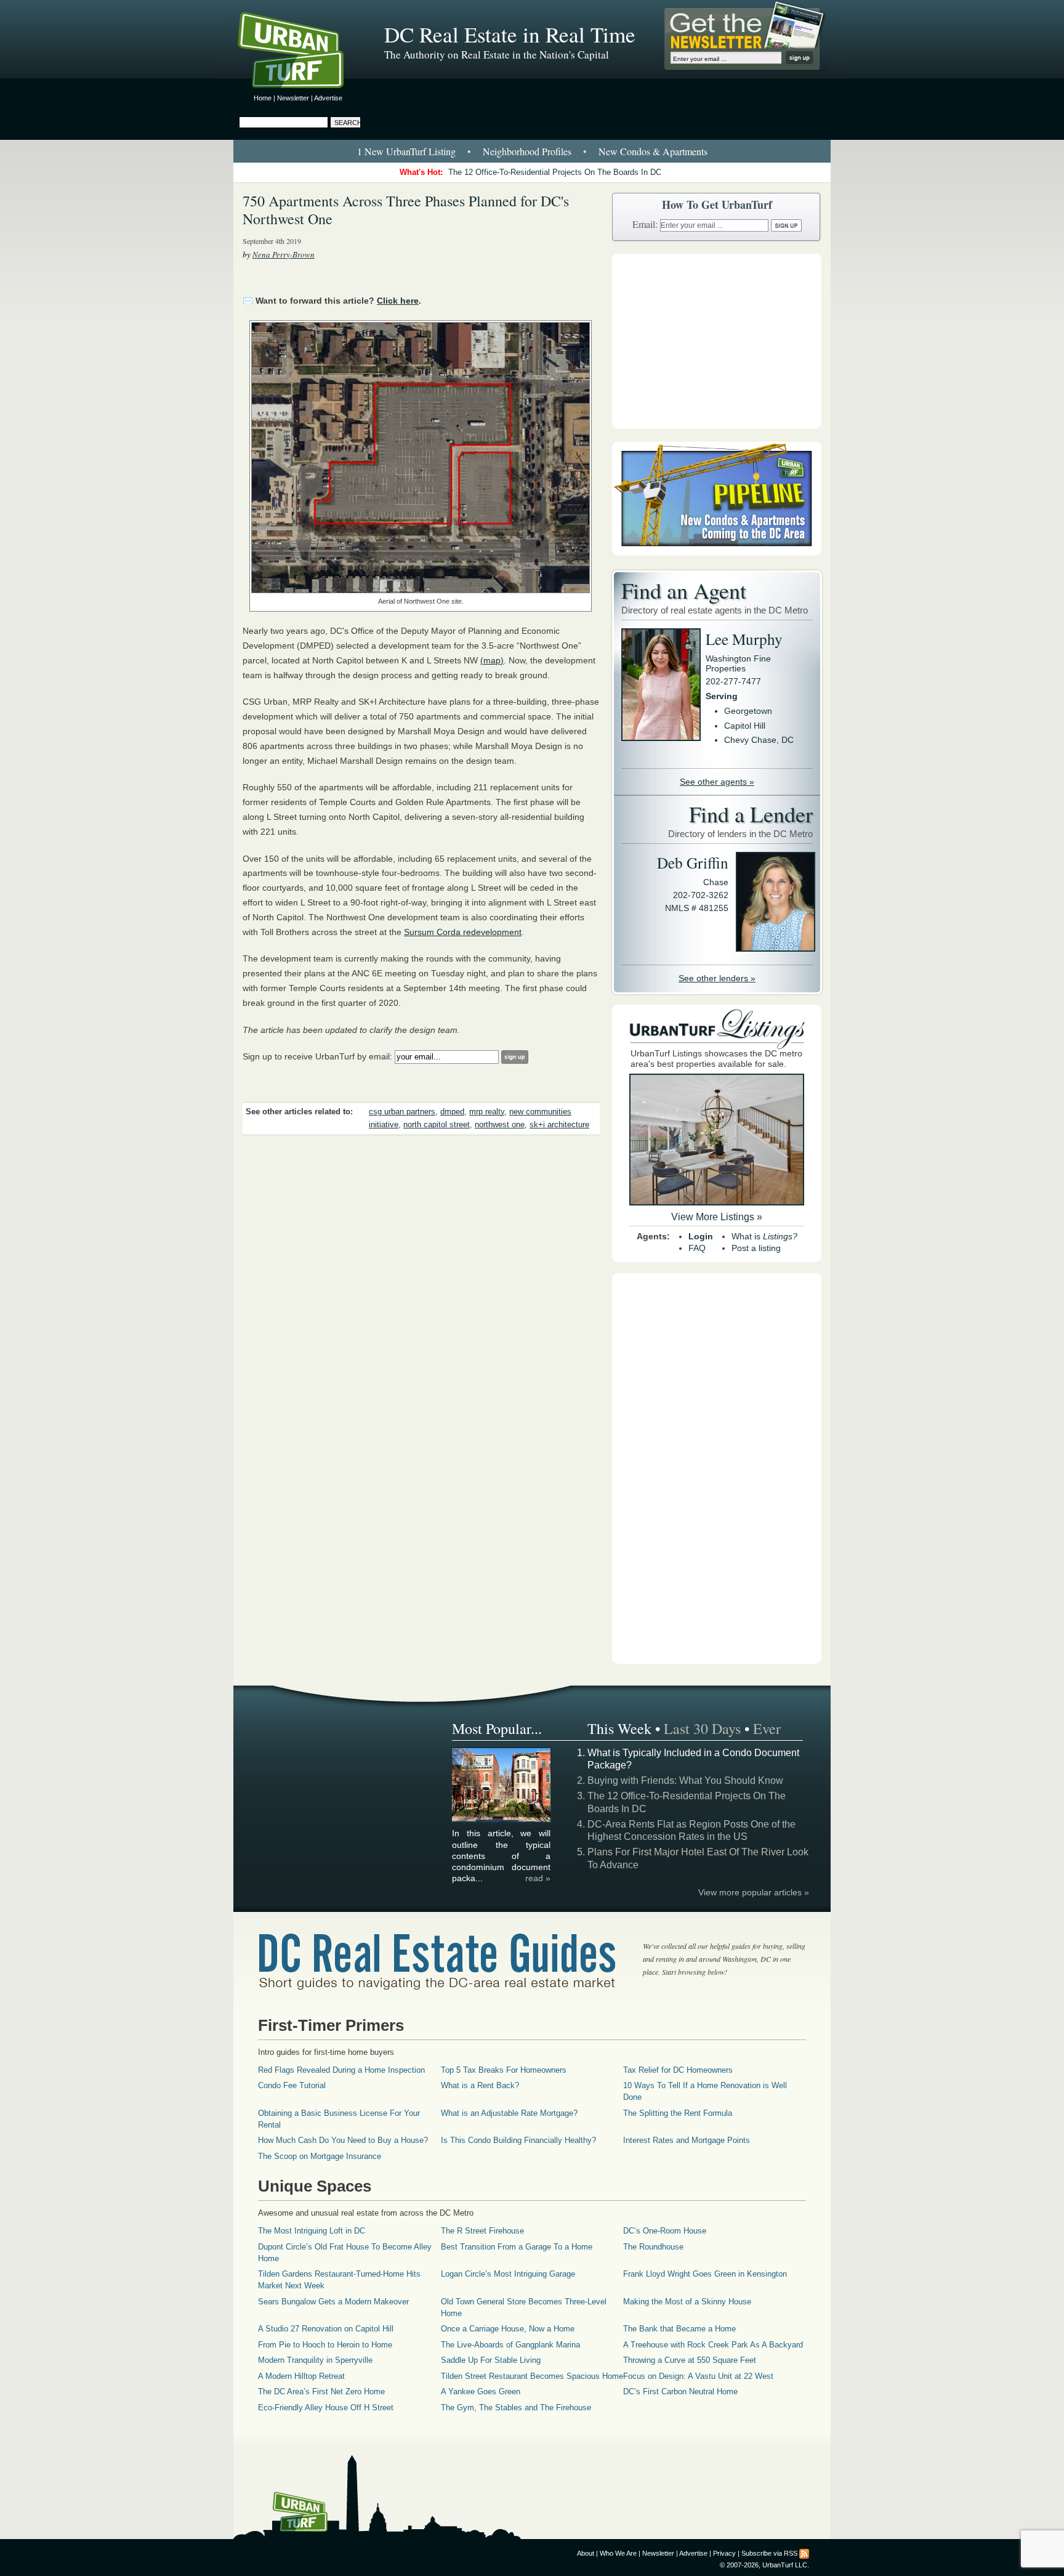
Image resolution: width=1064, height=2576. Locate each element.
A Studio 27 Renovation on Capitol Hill (326, 2329)
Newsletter (293, 98)
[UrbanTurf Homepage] (301, 52)
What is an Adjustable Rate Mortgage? (509, 2113)
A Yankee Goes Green (481, 2392)
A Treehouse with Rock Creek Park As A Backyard (713, 2345)
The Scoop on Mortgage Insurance (320, 2156)
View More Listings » (717, 1217)
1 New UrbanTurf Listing (406, 151)
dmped (452, 1112)
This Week (619, 1728)
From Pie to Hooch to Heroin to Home (325, 2345)
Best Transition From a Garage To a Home (517, 2247)
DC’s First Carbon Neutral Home (680, 2392)
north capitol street (437, 1125)
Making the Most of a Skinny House (687, 2302)
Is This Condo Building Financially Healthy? (518, 2140)
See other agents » (717, 782)
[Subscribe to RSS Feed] (804, 2553)
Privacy (724, 2553)
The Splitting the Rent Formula (678, 2113)
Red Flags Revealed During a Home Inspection (341, 2070)
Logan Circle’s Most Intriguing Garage (508, 2274)
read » (538, 1878)
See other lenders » (717, 978)
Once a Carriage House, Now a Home (508, 2329)
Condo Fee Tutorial (292, 2085)
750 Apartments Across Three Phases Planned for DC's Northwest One (406, 210)
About (586, 2553)
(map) (492, 660)
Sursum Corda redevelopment (463, 932)
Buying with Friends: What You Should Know (685, 1780)
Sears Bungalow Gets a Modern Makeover (333, 2302)
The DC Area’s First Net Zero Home (321, 2392)
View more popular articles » (754, 1892)
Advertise (328, 98)
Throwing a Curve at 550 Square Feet (690, 2360)
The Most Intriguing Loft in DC (312, 2231)
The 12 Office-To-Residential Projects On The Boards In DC (555, 172)
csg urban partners (402, 1112)
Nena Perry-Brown (284, 254)
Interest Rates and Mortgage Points (687, 2140)
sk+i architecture (559, 1125)
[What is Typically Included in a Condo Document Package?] (502, 1820)
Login (701, 1236)
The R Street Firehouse (482, 2231)
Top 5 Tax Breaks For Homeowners (504, 2070)
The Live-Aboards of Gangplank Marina (510, 2345)
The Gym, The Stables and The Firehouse (516, 2408)
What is (764, 1236)
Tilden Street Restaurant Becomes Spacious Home (532, 2376)
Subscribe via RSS (769, 2553)
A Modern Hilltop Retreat (301, 2376)
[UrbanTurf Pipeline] (717, 553)
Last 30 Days (702, 1728)
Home (263, 98)
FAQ (697, 1248)
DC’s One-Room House (665, 2231)
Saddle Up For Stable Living (491, 2360)
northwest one (500, 1125)
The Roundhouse (653, 2247)
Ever (767, 1728)
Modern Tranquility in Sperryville (315, 2360)
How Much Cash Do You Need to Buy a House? (343, 2140)
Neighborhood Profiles (527, 151)
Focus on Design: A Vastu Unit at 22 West (698, 2376)
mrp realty (487, 1112)
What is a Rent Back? (480, 2085)
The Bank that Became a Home (679, 2329)
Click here (398, 301)
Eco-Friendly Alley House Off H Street (326, 2408)
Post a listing (756, 1248)
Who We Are (618, 2553)
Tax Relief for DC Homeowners (678, 2070)
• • (532, 151)
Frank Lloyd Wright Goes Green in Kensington (705, 2274)
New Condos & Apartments (653, 151)
